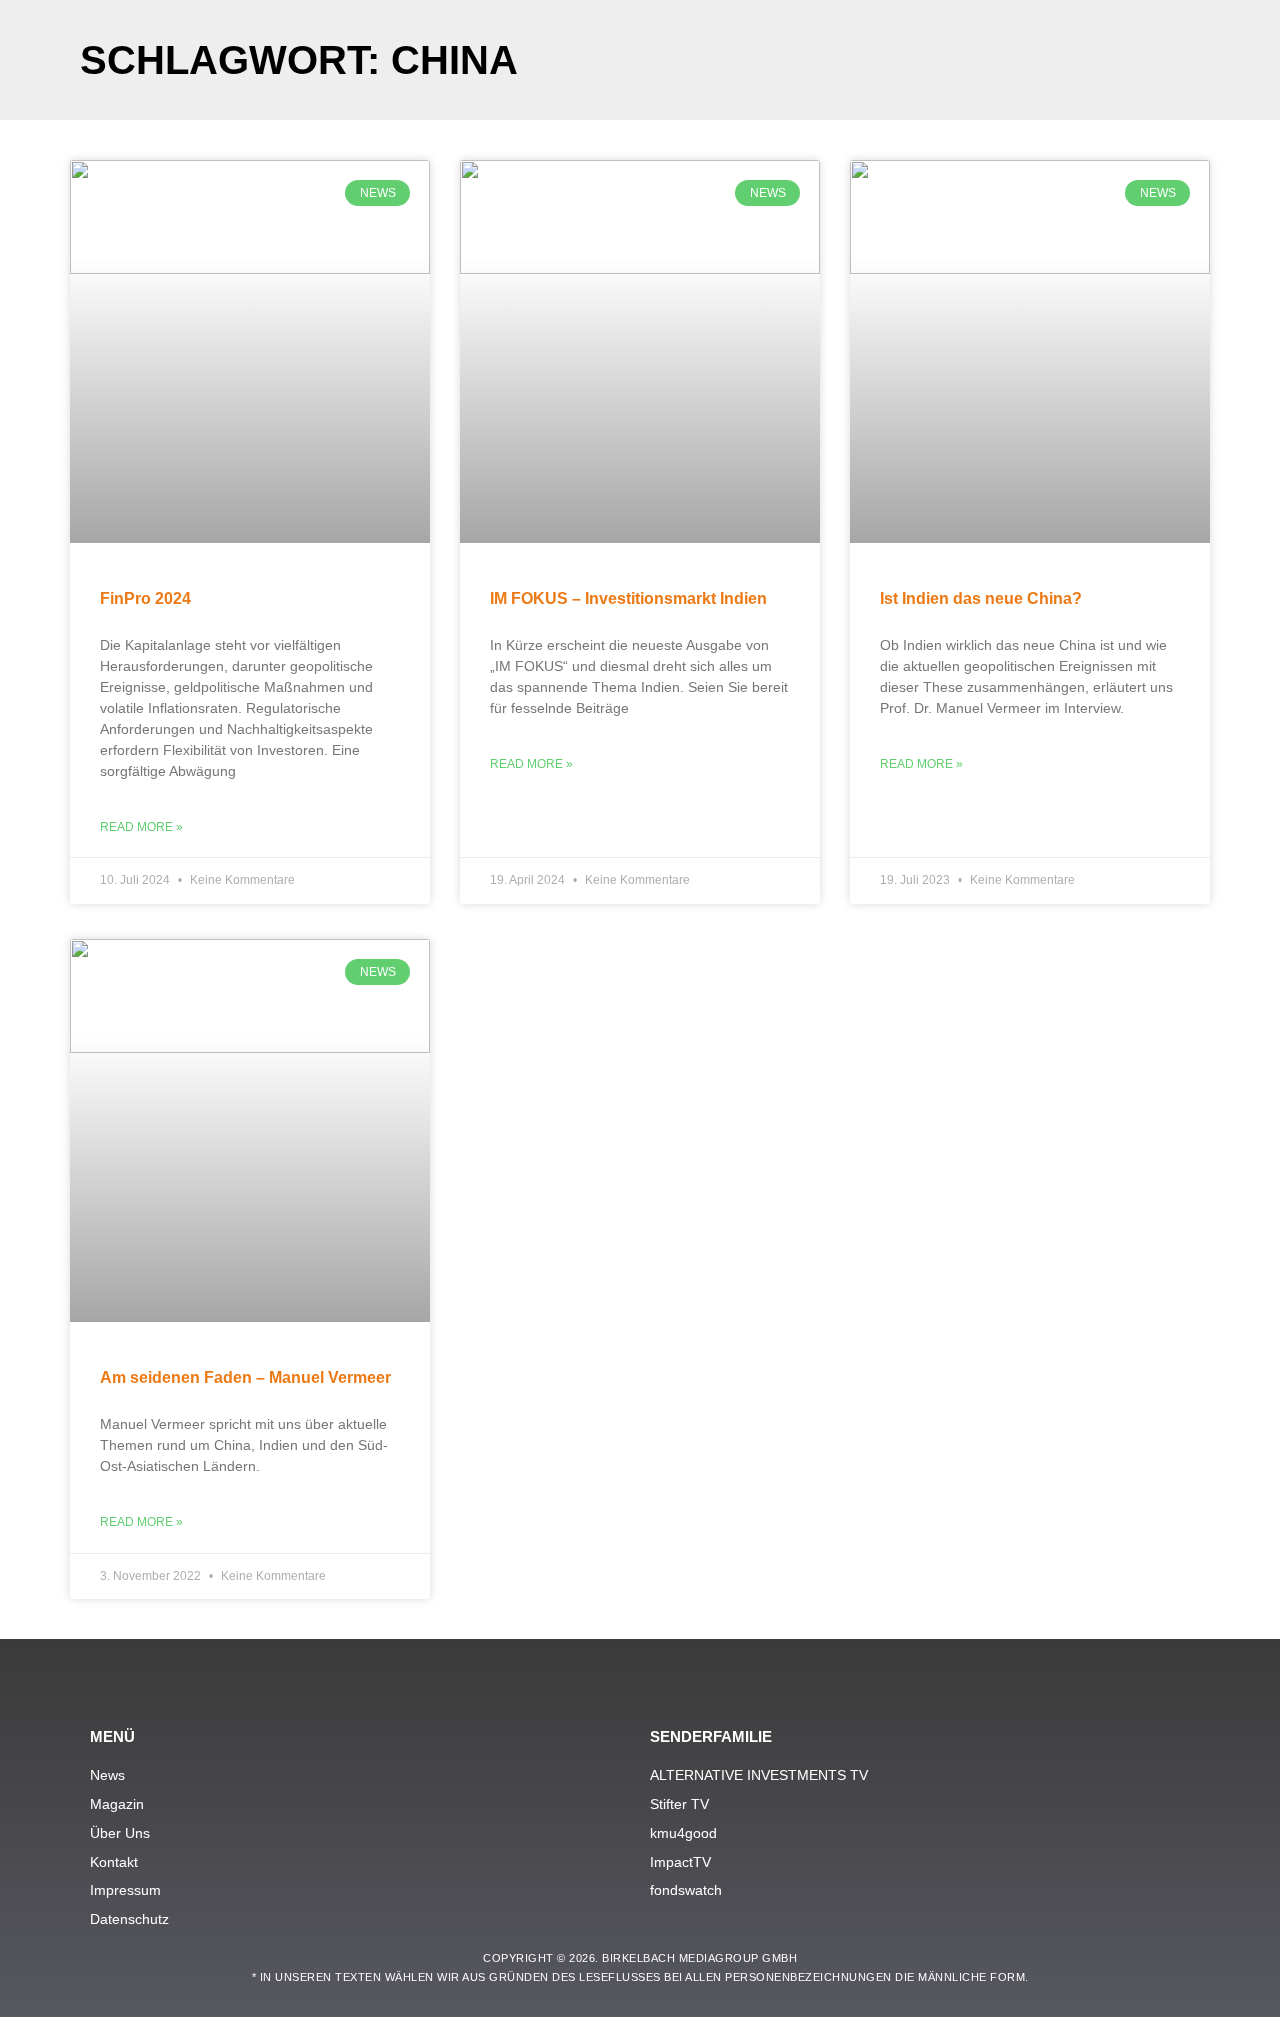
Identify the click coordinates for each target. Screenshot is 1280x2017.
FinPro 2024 (145, 598)
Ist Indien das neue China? (981, 598)
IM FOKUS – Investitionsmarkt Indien (628, 598)
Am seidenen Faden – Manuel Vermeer (245, 1377)
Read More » (141, 827)
